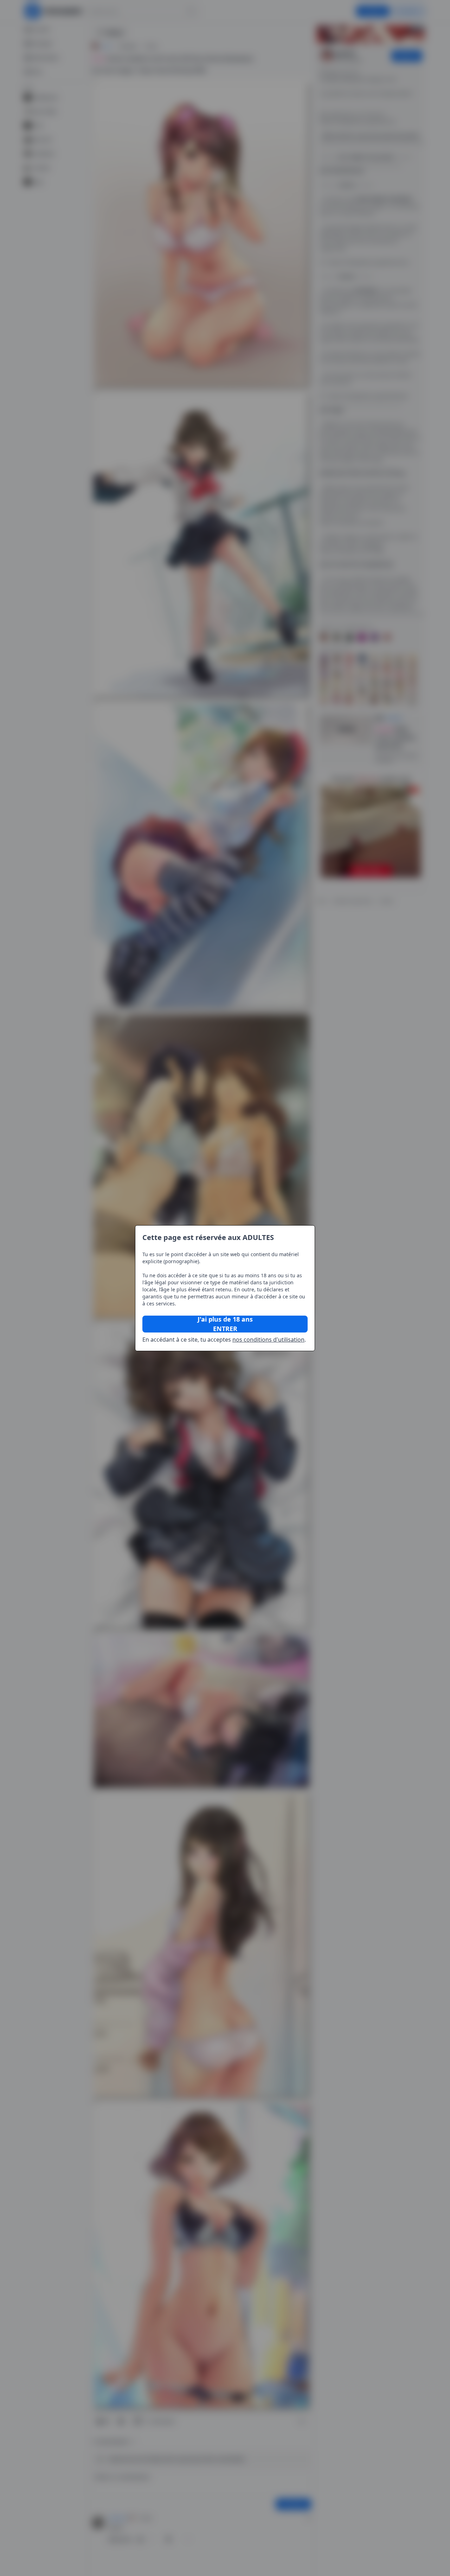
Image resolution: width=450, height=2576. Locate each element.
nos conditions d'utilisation (268, 1340)
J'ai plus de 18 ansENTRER (225, 1324)
